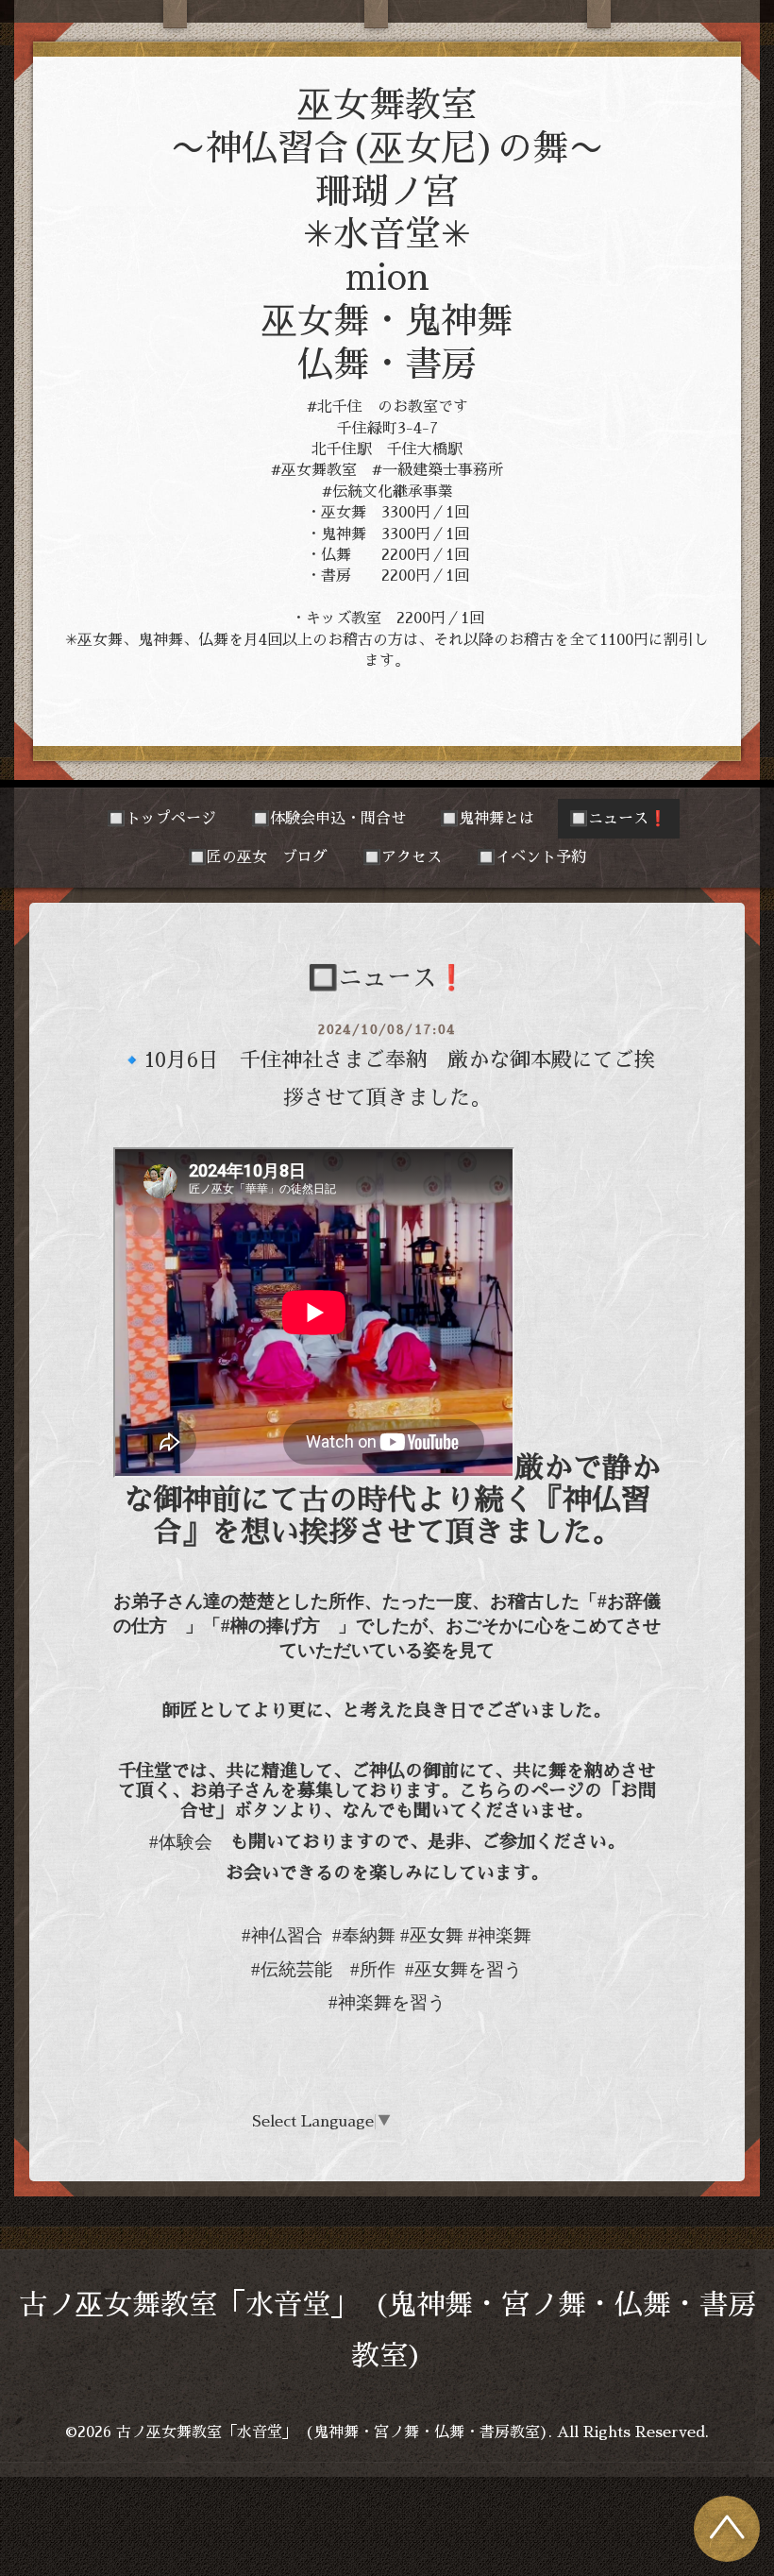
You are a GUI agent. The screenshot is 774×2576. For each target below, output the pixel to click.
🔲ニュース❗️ (618, 819)
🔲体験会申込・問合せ (328, 819)
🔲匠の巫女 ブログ (258, 857)
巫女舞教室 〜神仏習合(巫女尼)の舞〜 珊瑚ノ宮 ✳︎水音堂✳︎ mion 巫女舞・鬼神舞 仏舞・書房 (387, 235)
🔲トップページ (161, 819)
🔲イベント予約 (531, 857)
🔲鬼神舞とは (487, 819)
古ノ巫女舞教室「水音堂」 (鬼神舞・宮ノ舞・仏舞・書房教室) (332, 2432)
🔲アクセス (402, 857)
